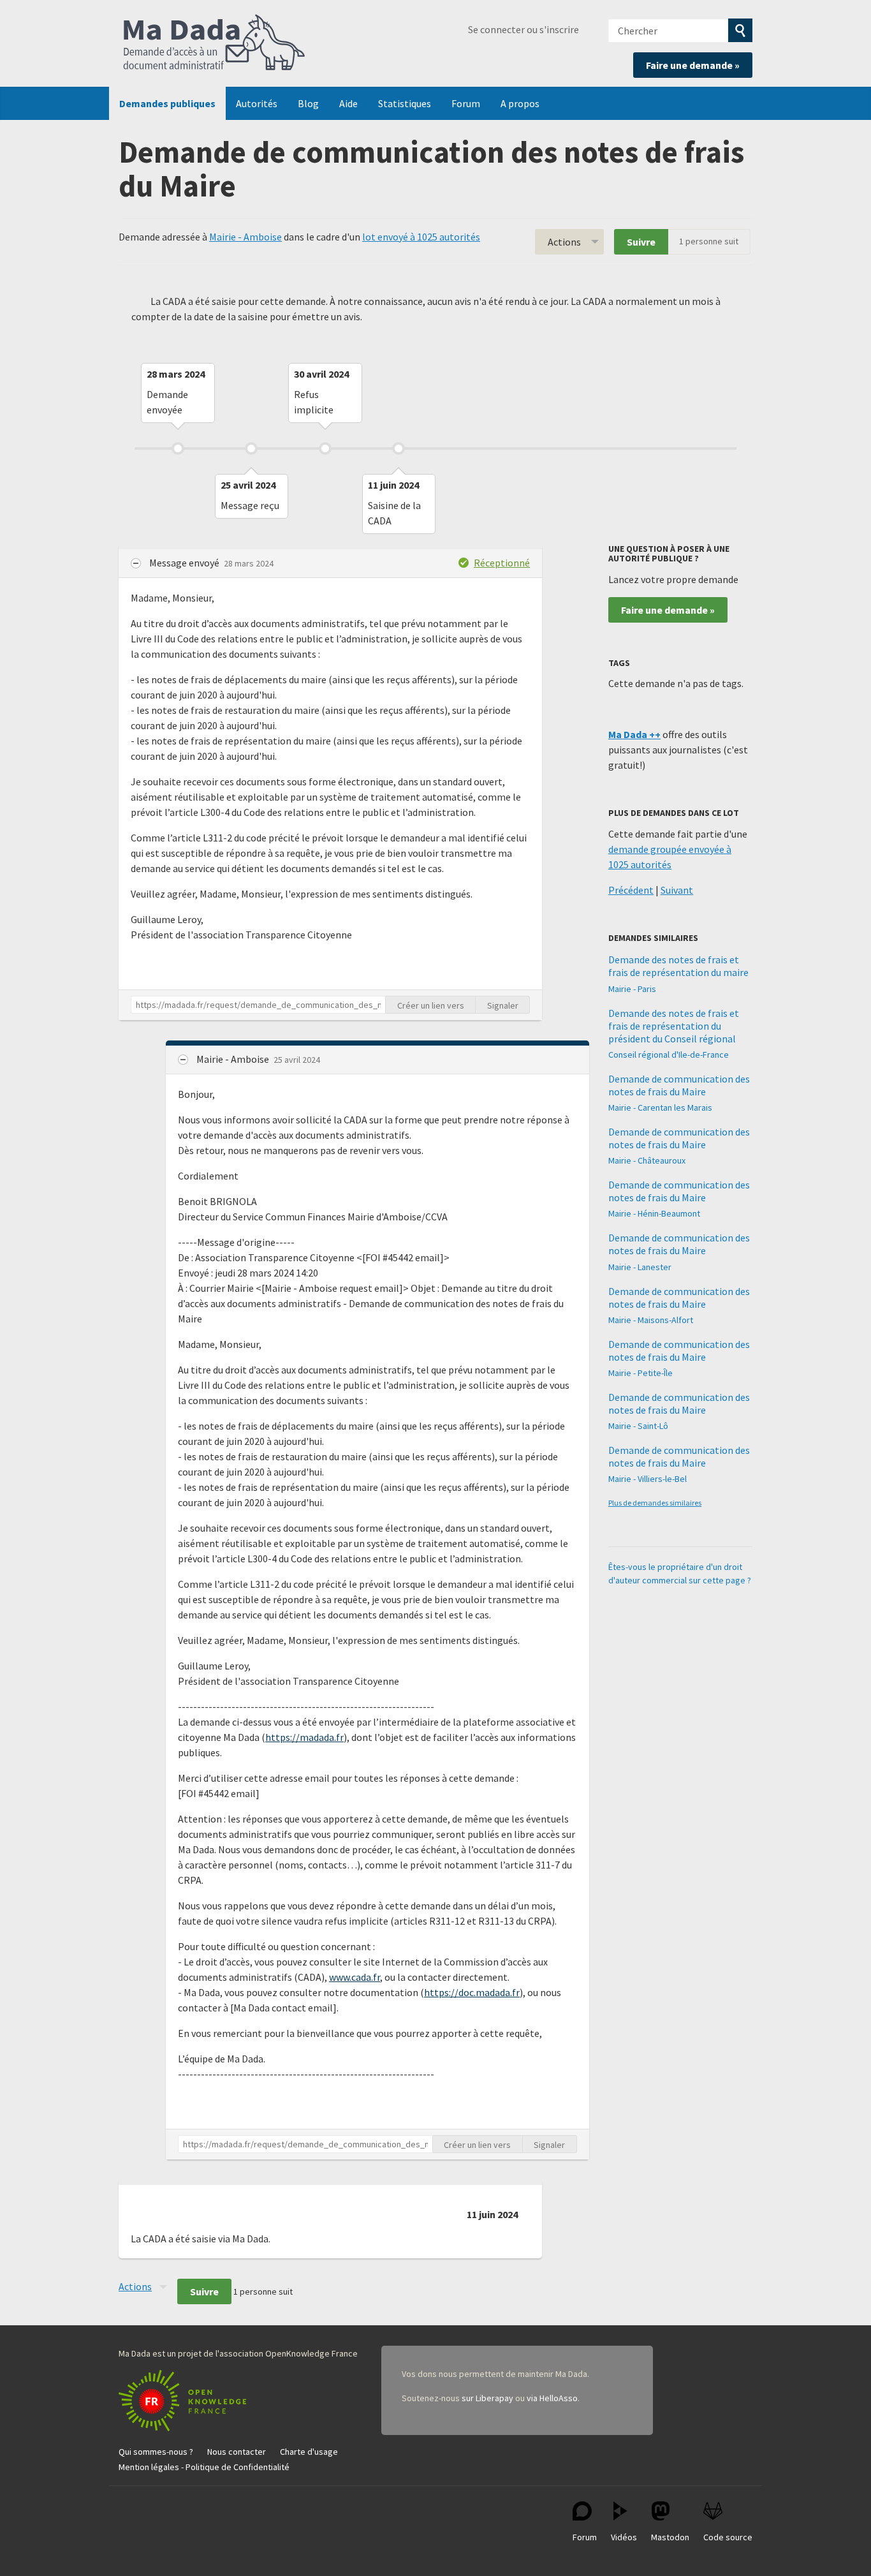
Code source (728, 2537)
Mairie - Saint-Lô (638, 1426)
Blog (308, 103)
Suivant (677, 890)
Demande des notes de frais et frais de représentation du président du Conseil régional (674, 1026)
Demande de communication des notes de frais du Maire (679, 1085)
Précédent (631, 890)
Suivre (641, 242)
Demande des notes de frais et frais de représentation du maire (678, 966)
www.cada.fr (355, 1977)
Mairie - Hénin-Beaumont (654, 1213)
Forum (466, 103)
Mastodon (670, 2537)
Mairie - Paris (632, 989)
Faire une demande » (693, 65)
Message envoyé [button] (185, 563)
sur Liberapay (487, 2398)
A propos (520, 103)
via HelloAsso (552, 2398)
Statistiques (405, 103)
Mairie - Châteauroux (647, 1160)
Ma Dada (214, 43)
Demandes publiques (167, 103)
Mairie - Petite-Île (640, 1373)
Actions (564, 242)
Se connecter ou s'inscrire (523, 29)
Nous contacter (237, 2452)
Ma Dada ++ (634, 734)
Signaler (503, 1005)
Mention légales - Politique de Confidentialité (204, 2467)
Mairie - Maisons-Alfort (651, 1320)
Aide (348, 103)
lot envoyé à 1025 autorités (421, 237)
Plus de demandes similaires (655, 1503)
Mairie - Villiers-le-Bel (648, 1479)
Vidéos (624, 2537)
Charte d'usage (309, 2452)
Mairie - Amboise (245, 237)
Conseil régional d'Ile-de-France (669, 1055)
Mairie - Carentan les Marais (660, 1107)
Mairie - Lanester (640, 1267)
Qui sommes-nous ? (156, 2452)
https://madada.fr (304, 1737)
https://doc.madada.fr (472, 1992)
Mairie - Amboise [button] (234, 1059)
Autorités (257, 103)
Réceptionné (502, 563)
